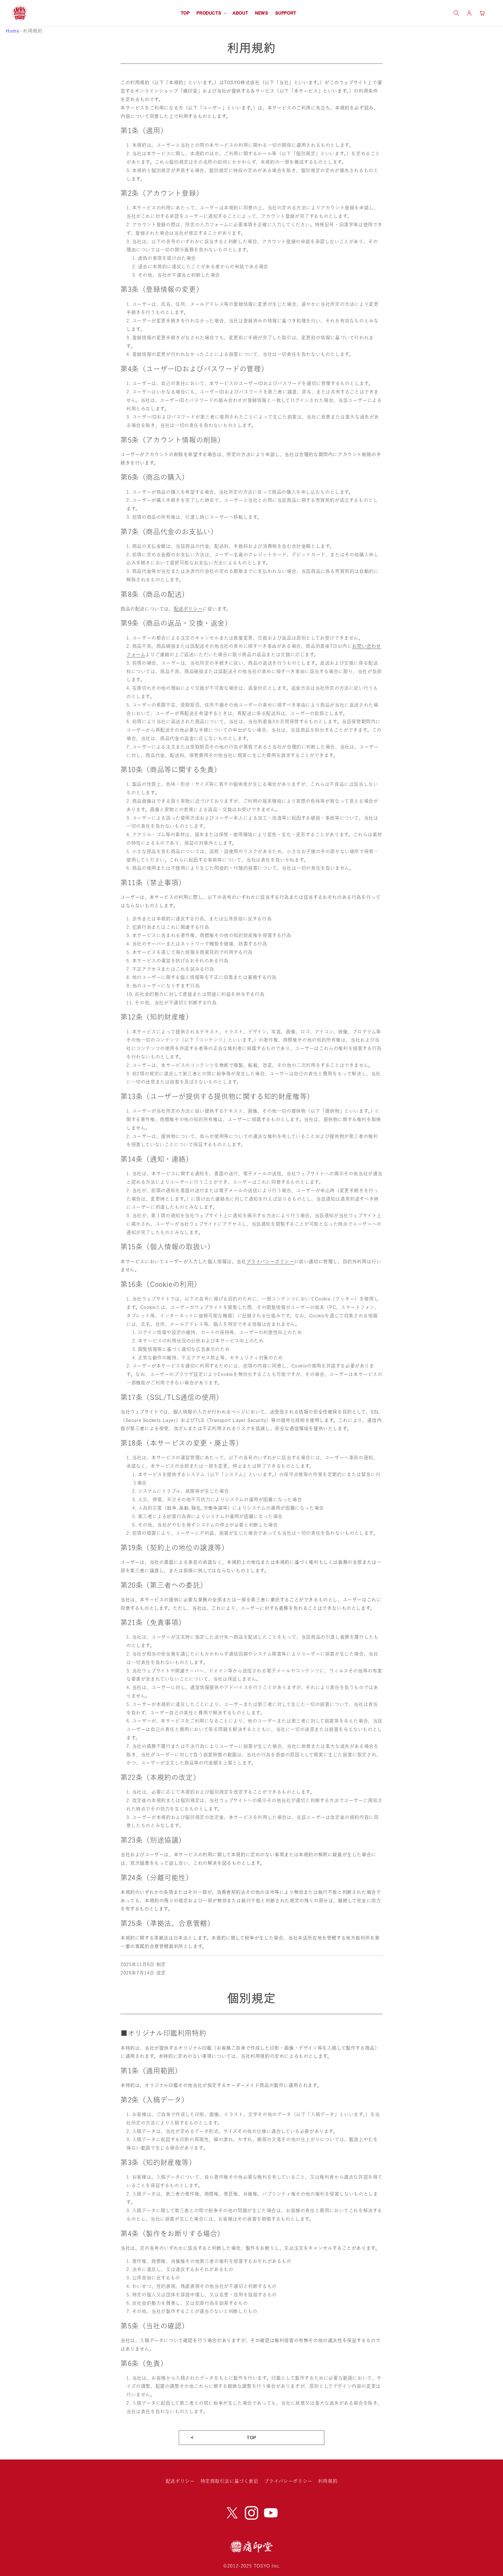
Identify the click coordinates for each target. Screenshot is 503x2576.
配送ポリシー (188, 609)
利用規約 (328, 2481)
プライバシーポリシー (270, 1261)
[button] (211, 13)
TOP (251, 2438)
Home (13, 31)
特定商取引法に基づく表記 (230, 2481)
